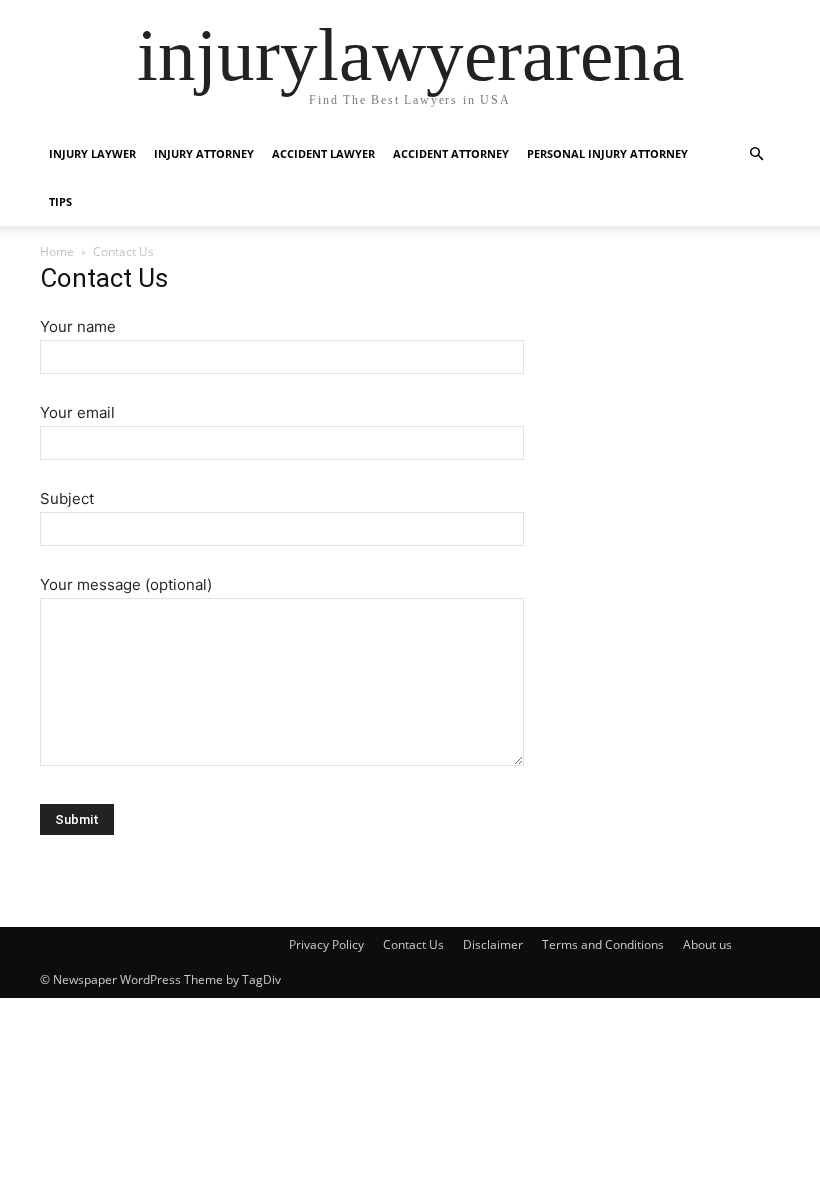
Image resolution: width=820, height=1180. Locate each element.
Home (57, 251)
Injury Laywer (92, 153)
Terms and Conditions (603, 944)
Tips (60, 201)
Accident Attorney (451, 153)
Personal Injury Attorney (607, 153)
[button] (756, 154)
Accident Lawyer (323, 153)
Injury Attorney (204, 153)
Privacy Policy (326, 944)
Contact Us (413, 944)
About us (707, 944)
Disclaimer (493, 944)
